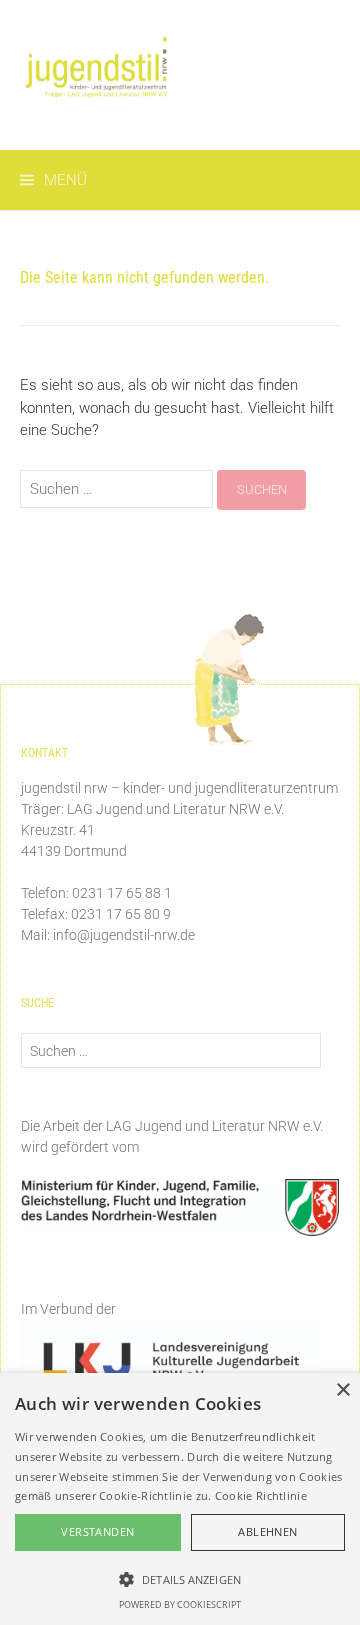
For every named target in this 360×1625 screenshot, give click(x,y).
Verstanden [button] (97, 1531)
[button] (180, 1579)
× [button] (342, 1390)
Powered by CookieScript (180, 1604)
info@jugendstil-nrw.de (124, 935)
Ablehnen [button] (267, 1531)
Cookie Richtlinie (261, 1495)
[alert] (180, 1499)
